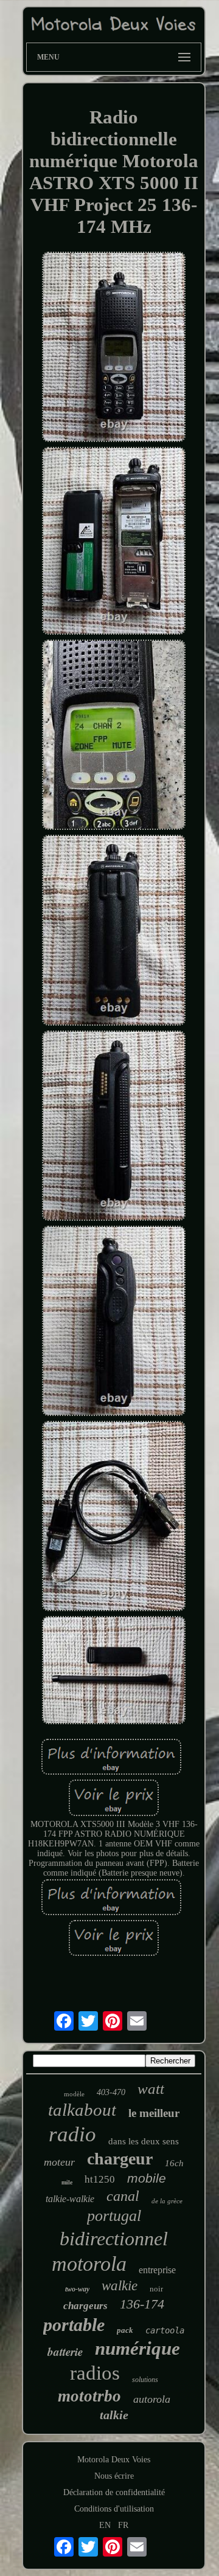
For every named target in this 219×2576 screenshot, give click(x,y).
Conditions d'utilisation (114, 2509)
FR (123, 2525)
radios (95, 2373)
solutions (145, 2380)
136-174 (142, 2304)
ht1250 (100, 2179)
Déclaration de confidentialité (114, 2492)
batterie (65, 2351)
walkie (120, 2286)
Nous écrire (114, 2476)
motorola (89, 2264)
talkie (114, 2415)
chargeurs (85, 2306)
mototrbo (89, 2396)
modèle (74, 2094)
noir (156, 2289)
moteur (59, 2162)
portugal (114, 2216)
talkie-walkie (70, 2199)
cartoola (165, 2330)
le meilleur (154, 2113)
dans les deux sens (144, 2141)
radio (72, 2134)
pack (125, 2330)
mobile (147, 2178)
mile (67, 2182)
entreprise (157, 2270)
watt (151, 2089)
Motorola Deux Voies (114, 2460)
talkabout (82, 2110)
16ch (174, 2163)
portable (74, 2325)
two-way (77, 2289)
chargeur (120, 2159)
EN (105, 2525)
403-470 (111, 2092)
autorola (152, 2399)
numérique (137, 2348)
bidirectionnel (114, 2239)
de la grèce (167, 2201)
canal (123, 2196)
